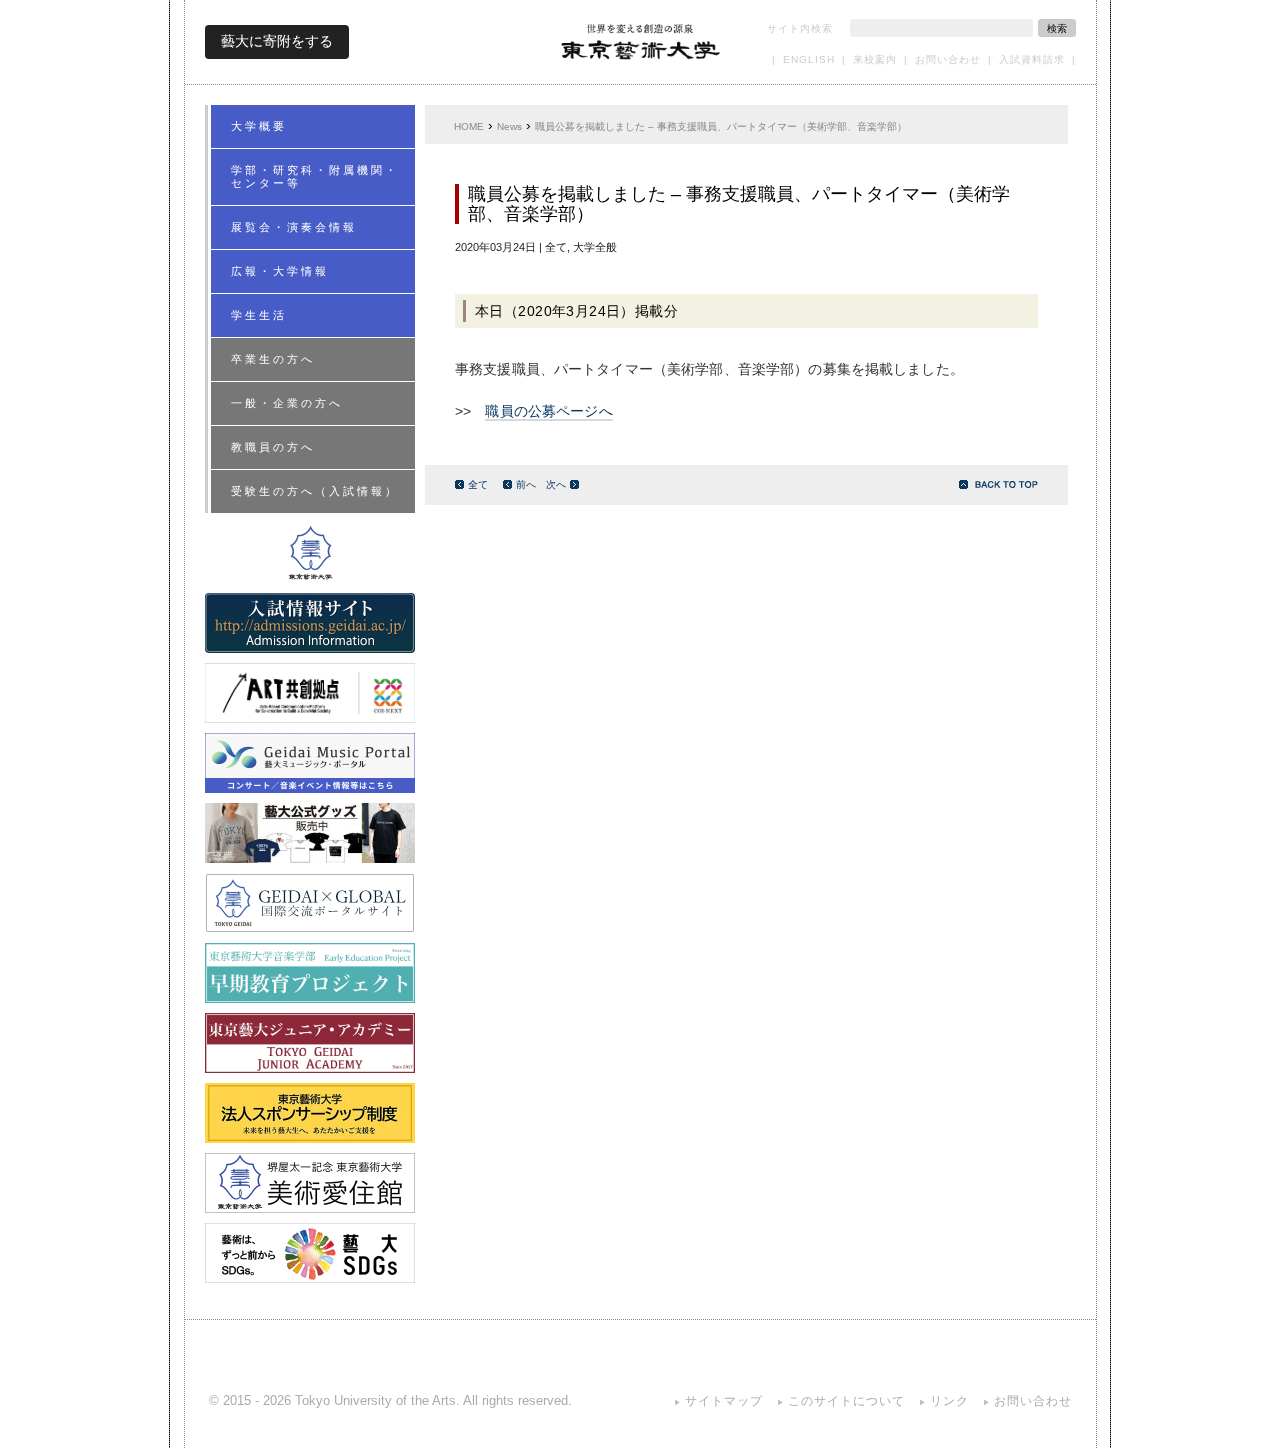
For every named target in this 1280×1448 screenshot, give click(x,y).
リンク (949, 1401)
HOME (469, 126)
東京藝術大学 (641, 41)
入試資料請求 (1032, 59)
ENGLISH (809, 59)
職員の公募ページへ (548, 411)
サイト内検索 (800, 28)
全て (478, 484)
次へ (556, 484)
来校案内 (875, 59)
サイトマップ (724, 1401)
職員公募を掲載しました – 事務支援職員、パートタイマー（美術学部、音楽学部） (721, 126)
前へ (526, 484)
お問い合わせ (948, 59)
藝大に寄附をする (277, 41)
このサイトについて (846, 1401)
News (509, 126)
